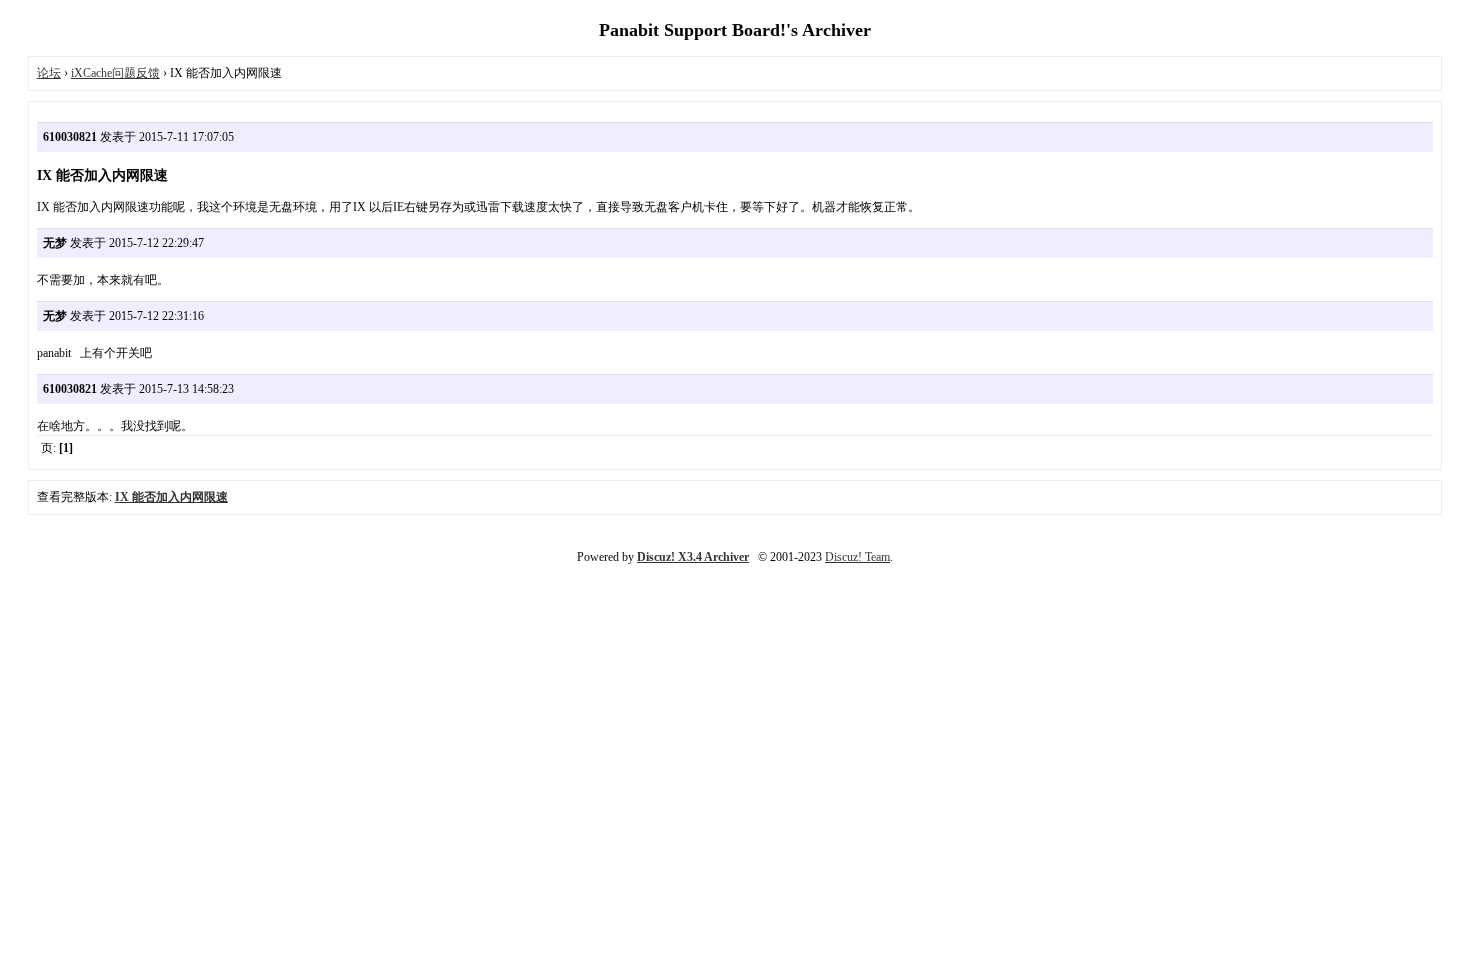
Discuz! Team (857, 557)
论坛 (49, 73)
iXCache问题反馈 (115, 73)
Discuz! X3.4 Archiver (693, 557)
